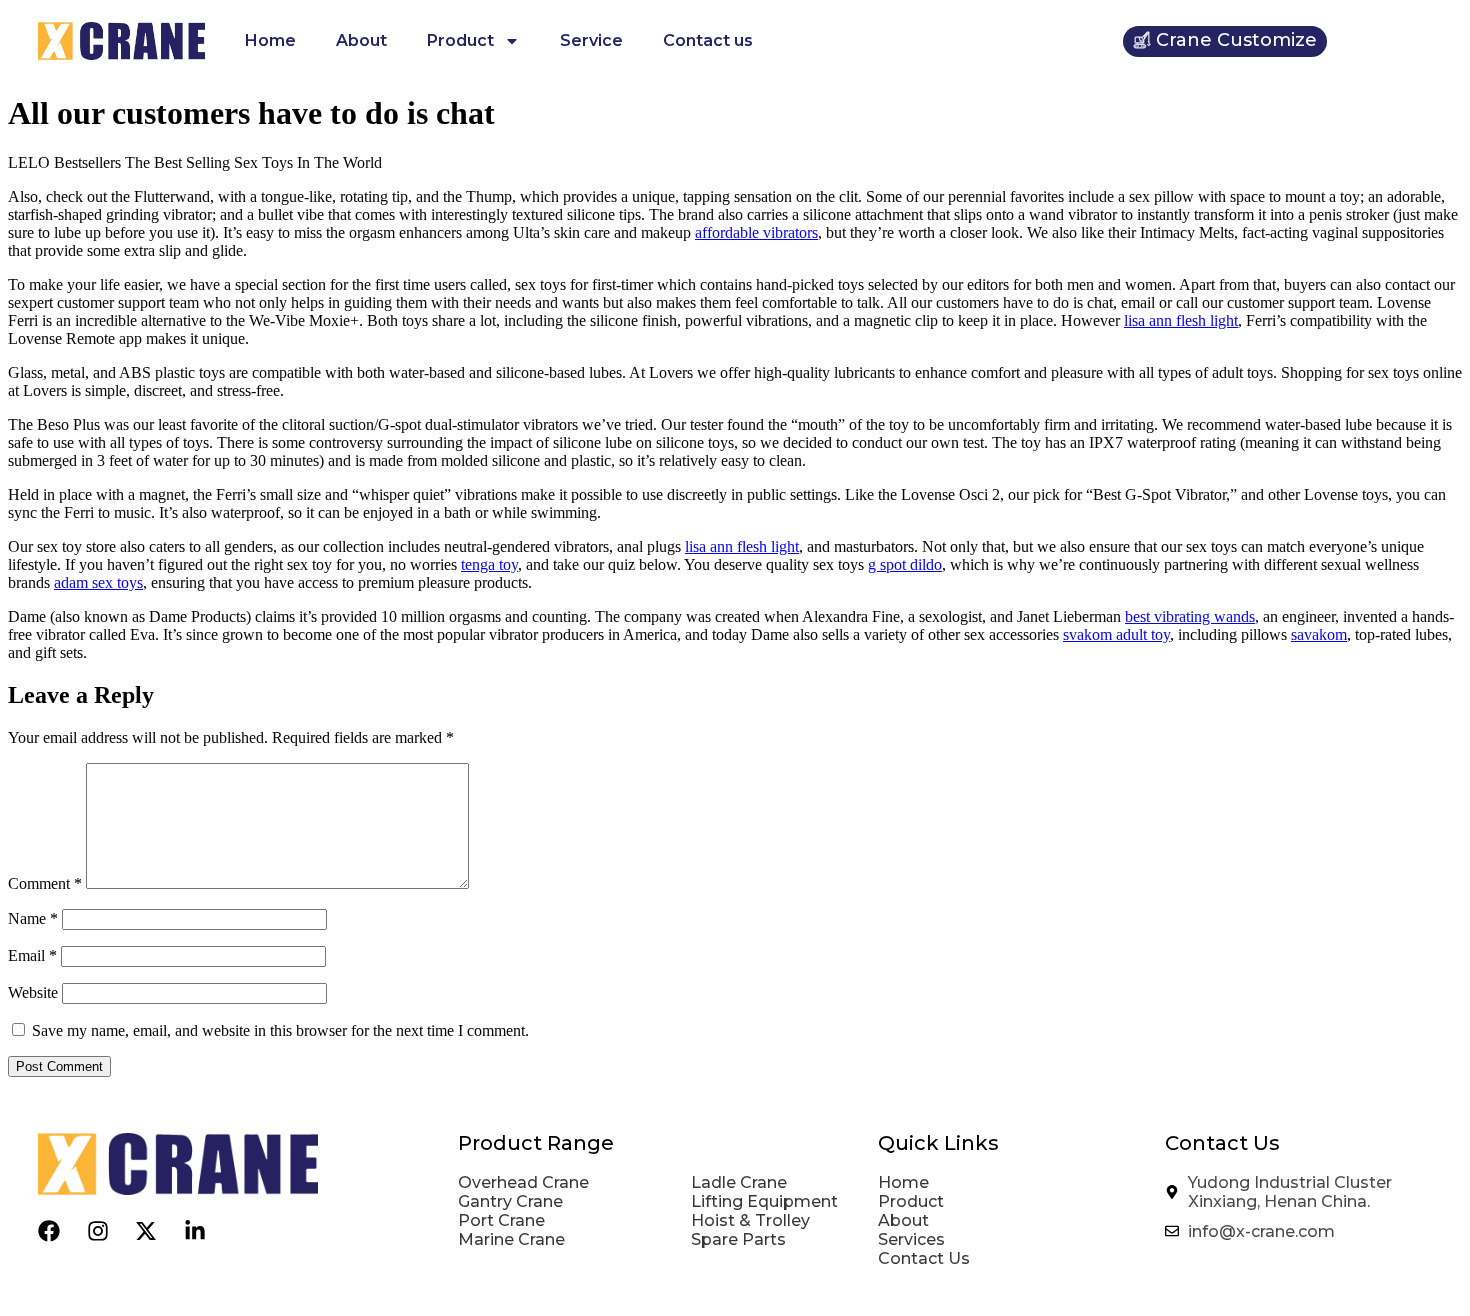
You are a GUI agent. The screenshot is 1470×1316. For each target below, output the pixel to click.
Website (33, 992)
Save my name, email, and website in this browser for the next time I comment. (280, 1030)
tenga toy (489, 564)
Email (32, 955)
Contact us (708, 40)
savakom (1319, 634)
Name (33, 918)
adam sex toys (98, 582)
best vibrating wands (1190, 616)
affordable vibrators (756, 232)
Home (270, 40)
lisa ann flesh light (1181, 320)
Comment (45, 883)
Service (591, 40)
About (361, 40)
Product (460, 40)
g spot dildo (905, 564)
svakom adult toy (1116, 634)
